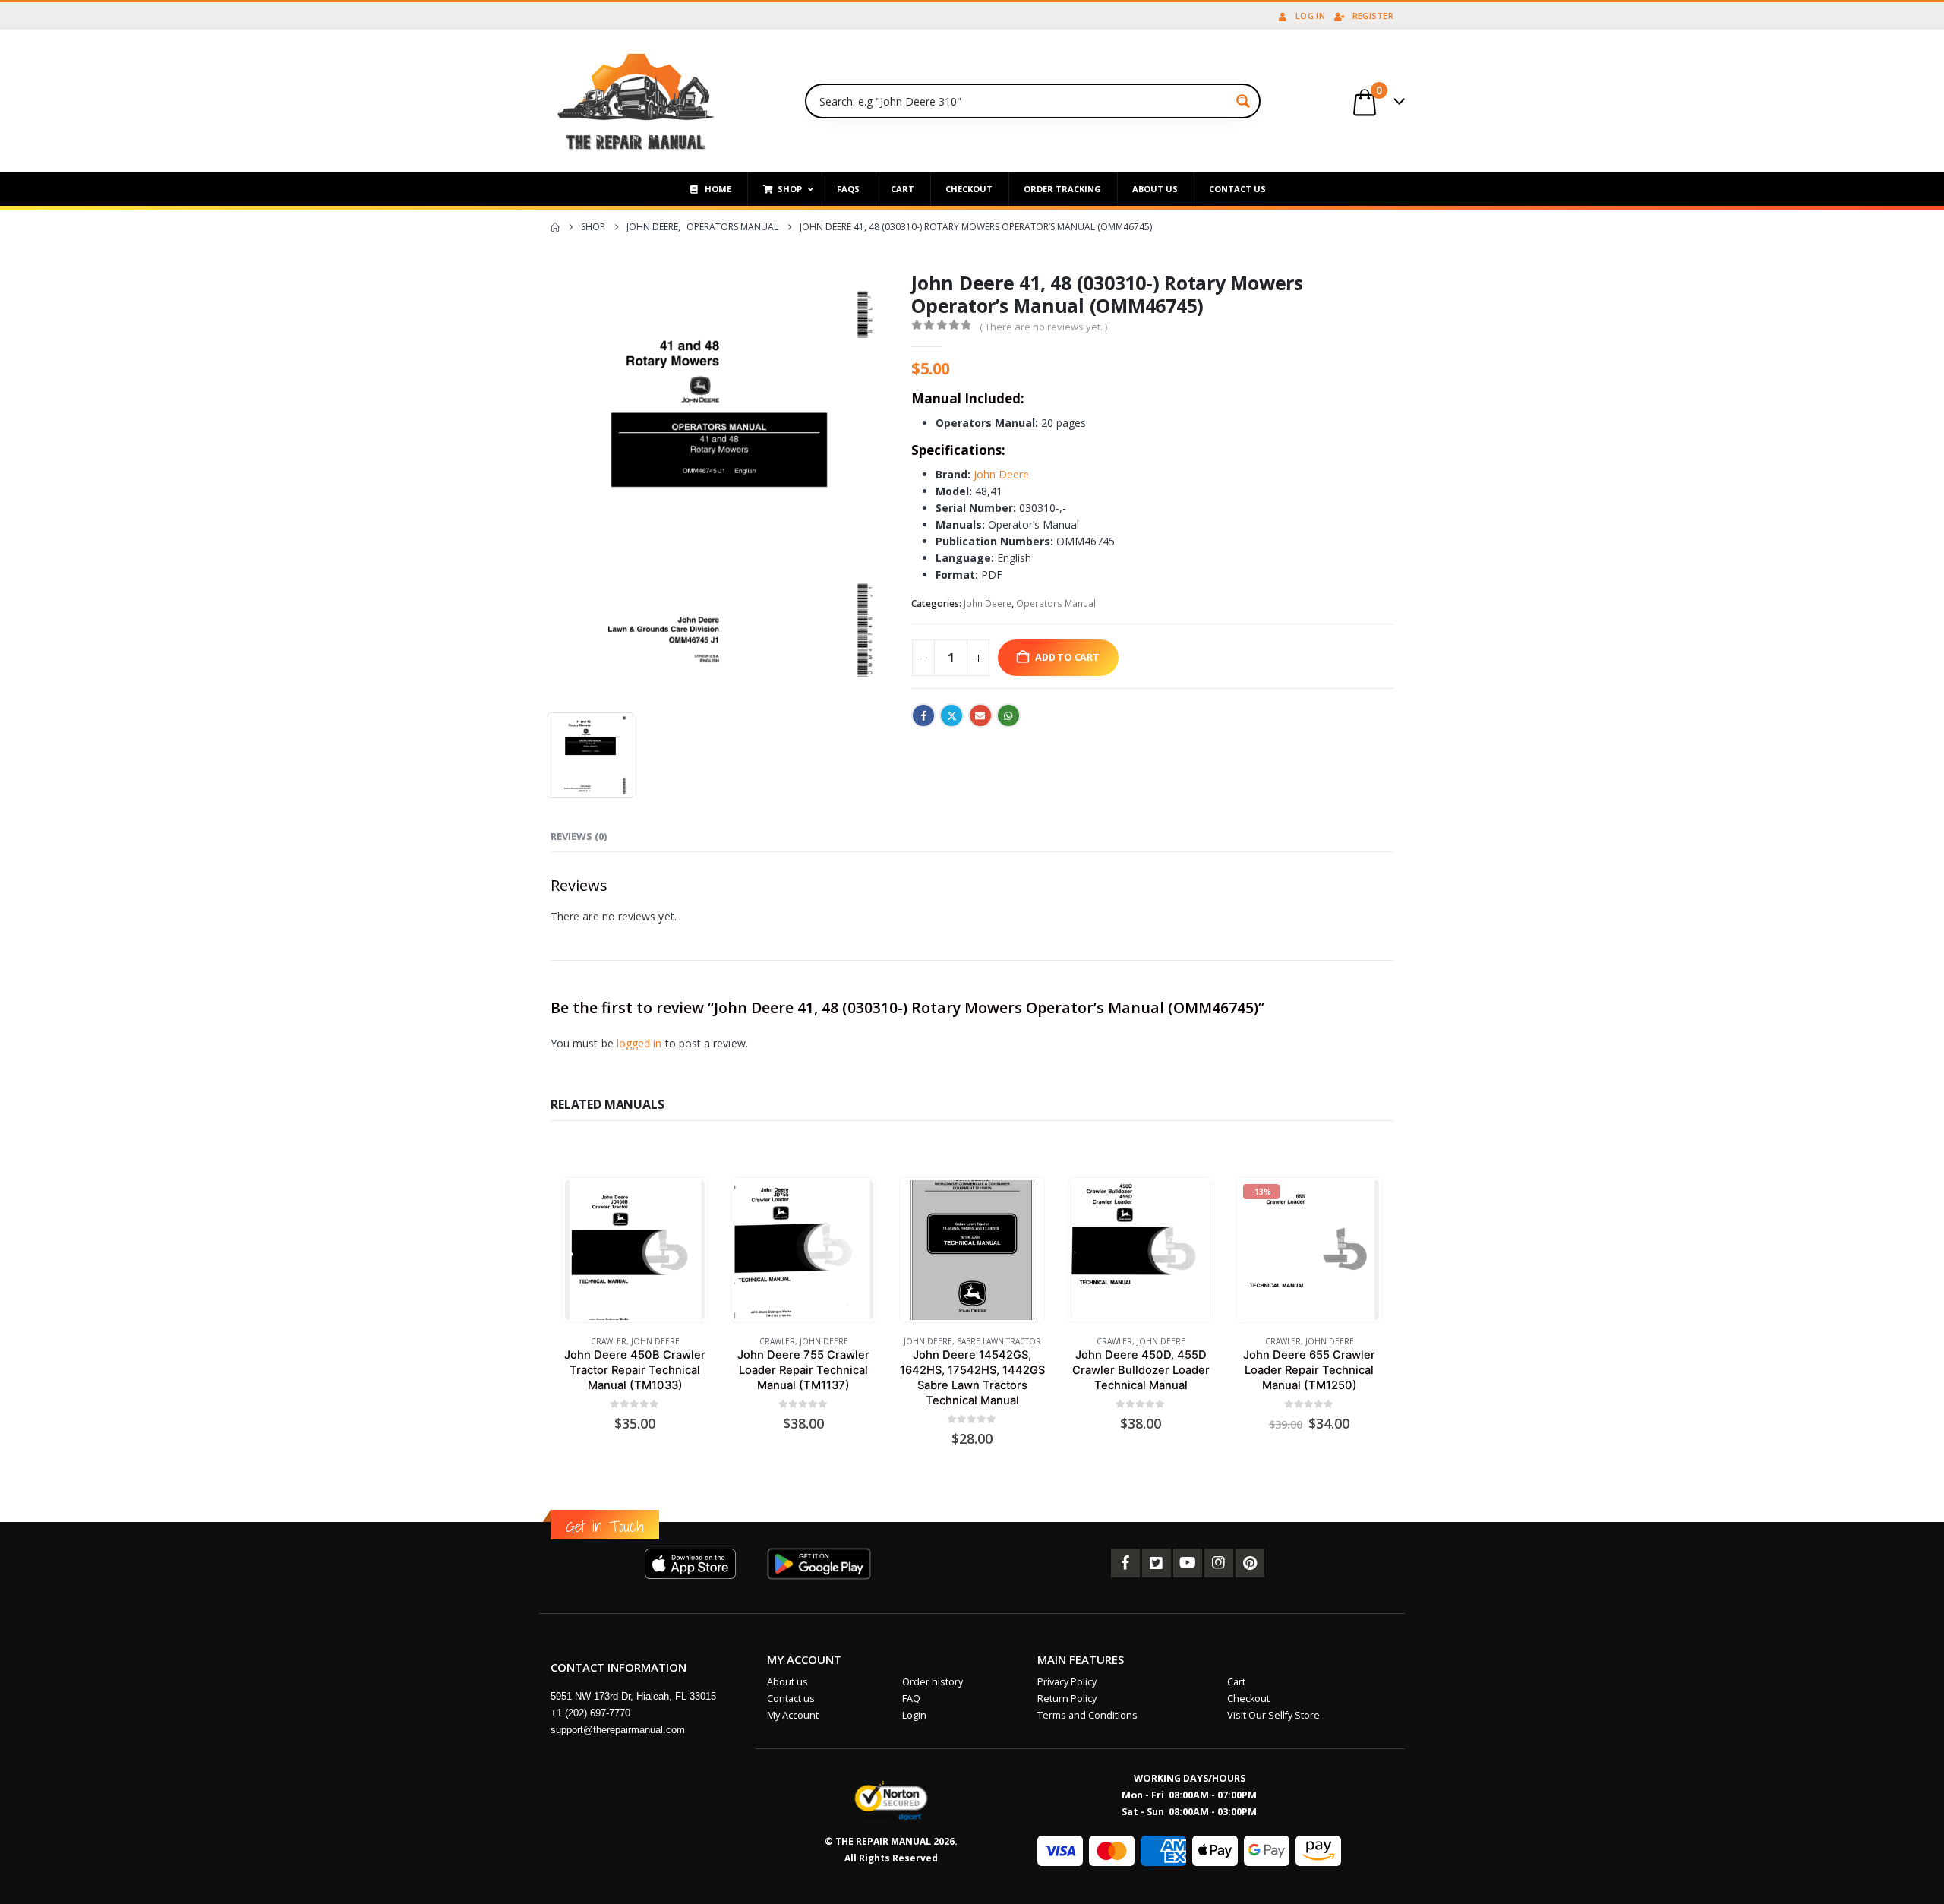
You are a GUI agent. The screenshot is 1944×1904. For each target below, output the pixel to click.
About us (787, 1682)
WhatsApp (1008, 715)
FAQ (911, 1699)
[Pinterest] (1250, 1563)
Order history (933, 1682)
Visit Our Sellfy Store (1273, 1715)
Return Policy (1067, 1699)
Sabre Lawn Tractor (999, 1341)
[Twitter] (1157, 1563)
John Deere (1001, 474)
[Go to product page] (634, 1250)
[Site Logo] (636, 101)
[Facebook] (1125, 1563)
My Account (793, 1715)
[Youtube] (1188, 1563)
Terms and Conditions (1087, 1715)
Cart (1236, 1682)
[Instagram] (1219, 1563)
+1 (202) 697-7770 (590, 1713)
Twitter (951, 715)
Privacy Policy (1067, 1682)
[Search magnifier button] (1243, 101)
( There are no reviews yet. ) (1043, 327)
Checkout (1248, 1699)
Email (980, 715)
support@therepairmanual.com (618, 1730)
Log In (1310, 16)
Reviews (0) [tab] (579, 836)
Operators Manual (1056, 603)
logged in (639, 1043)
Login (914, 1715)
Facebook (923, 715)
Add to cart (1067, 657)
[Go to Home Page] (555, 227)
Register (1373, 16)
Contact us (791, 1699)
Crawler (609, 1341)
